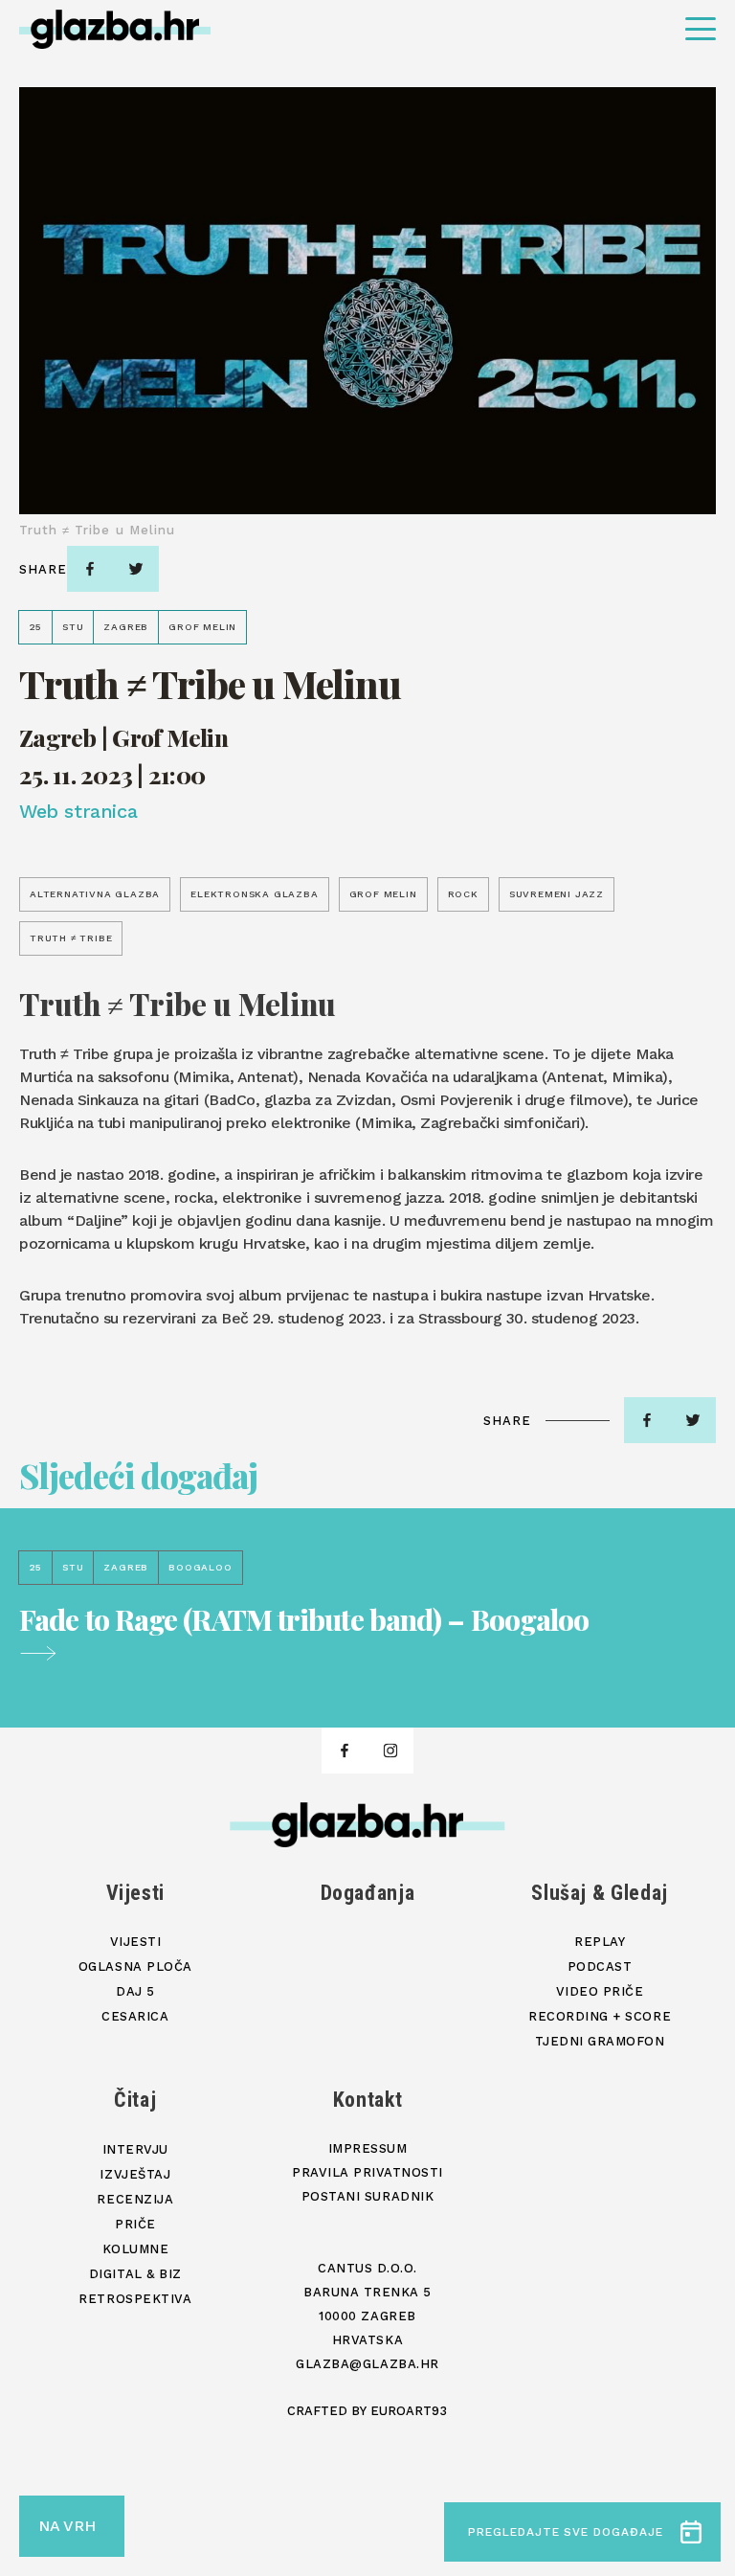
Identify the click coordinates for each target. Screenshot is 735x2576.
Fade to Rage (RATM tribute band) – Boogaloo (304, 1621)
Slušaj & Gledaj (600, 1893)
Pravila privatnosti (367, 2172)
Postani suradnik (367, 2196)
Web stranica (78, 811)
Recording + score (600, 2016)
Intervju (135, 2149)
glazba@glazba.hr (367, 2364)
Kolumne (136, 2249)
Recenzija (135, 2199)
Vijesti (136, 1893)
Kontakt (368, 2100)
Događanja (368, 1893)
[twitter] (136, 569)
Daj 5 (135, 1991)
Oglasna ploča (135, 1966)
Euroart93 (409, 2411)
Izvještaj (135, 2174)
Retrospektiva (135, 2299)
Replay (600, 1942)
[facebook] (90, 569)
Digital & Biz (135, 2274)
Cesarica (135, 2016)
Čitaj (135, 2100)
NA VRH (67, 2526)
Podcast (600, 1966)
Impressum (368, 2148)
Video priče (600, 1991)
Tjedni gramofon (600, 2041)
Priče (135, 2224)
